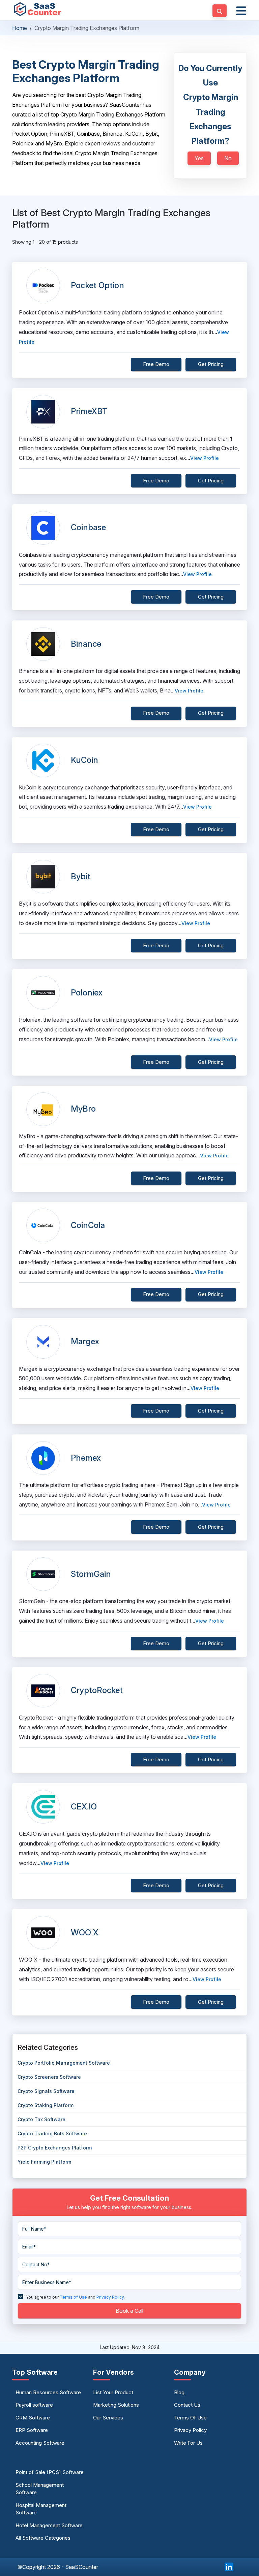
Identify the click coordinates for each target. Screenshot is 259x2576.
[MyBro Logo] (43, 1109)
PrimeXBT (89, 411)
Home (20, 28)
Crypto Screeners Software (49, 2077)
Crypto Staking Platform (46, 2105)
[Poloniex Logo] (43, 993)
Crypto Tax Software (41, 2119)
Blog (179, 2392)
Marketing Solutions (116, 2405)
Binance (86, 644)
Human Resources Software (48, 2392)
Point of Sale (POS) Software (50, 2472)
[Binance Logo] (43, 644)
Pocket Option (97, 285)
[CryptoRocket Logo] (43, 1691)
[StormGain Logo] (43, 1574)
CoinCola (88, 1225)
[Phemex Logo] (43, 1458)
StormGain (91, 1574)
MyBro (83, 1109)
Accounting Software (40, 2443)
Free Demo (156, 364)
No (228, 158)
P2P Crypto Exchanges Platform (55, 2148)
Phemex (86, 1458)
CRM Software (33, 2418)
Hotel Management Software (49, 2525)
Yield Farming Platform (44, 2162)
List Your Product (113, 2392)
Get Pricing (211, 364)
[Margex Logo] (43, 1342)
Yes (199, 158)
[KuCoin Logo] (43, 760)
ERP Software (32, 2430)
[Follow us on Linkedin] (229, 2566)
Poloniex (87, 993)
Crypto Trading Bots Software (52, 2133)
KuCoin (84, 760)
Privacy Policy (190, 2430)
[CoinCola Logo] (43, 1225)
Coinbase (88, 527)
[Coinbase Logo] (43, 528)
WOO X (85, 1933)
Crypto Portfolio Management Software (64, 2063)
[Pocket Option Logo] (43, 285)
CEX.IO (84, 1807)
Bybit (81, 876)
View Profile (205, 458)
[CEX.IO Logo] (43, 1807)
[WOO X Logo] (43, 1933)
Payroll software (34, 2405)
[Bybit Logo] (43, 877)
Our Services (108, 2418)
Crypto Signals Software (46, 2091)
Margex (85, 1341)
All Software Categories (43, 2538)
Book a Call (129, 2311)
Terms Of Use (190, 2418)
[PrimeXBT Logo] (43, 412)
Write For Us (188, 2443)
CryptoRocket (97, 1690)
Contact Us (187, 2405)
